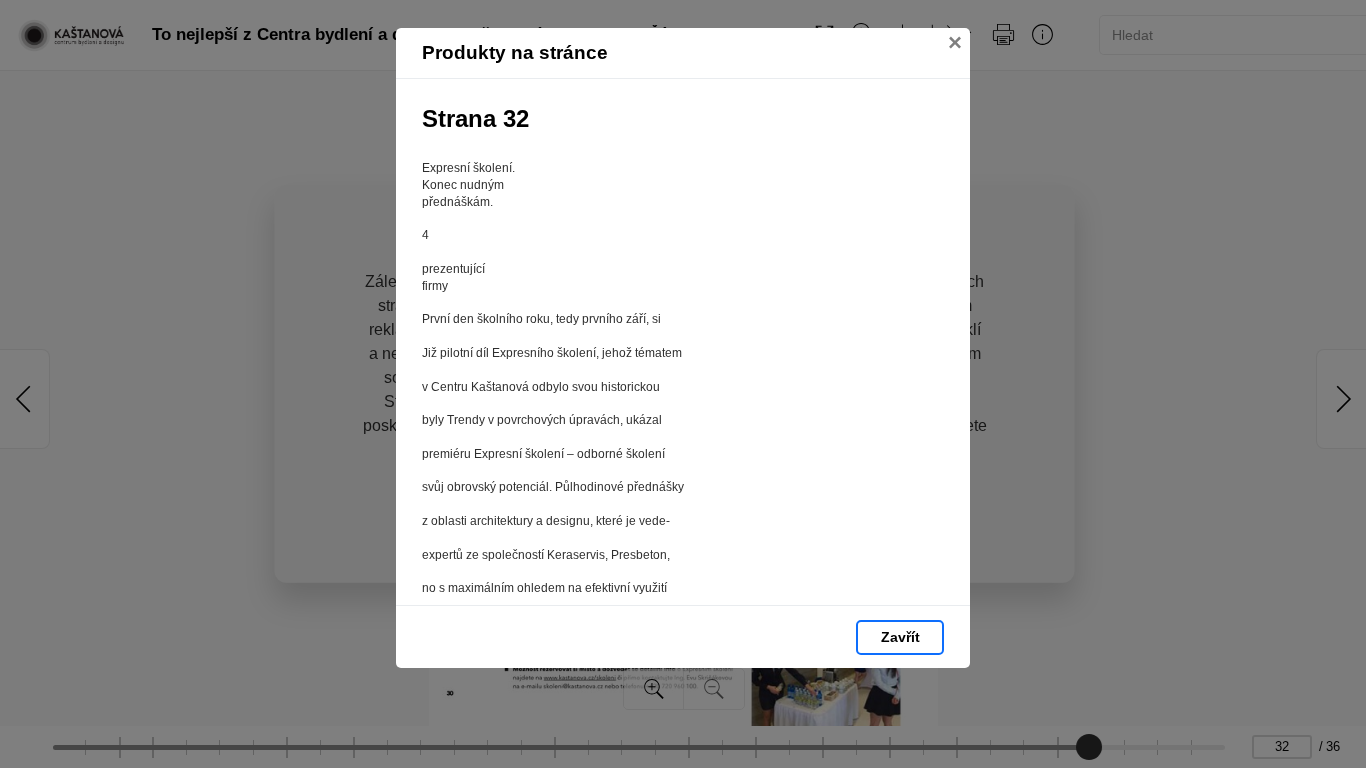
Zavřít (900, 637)
